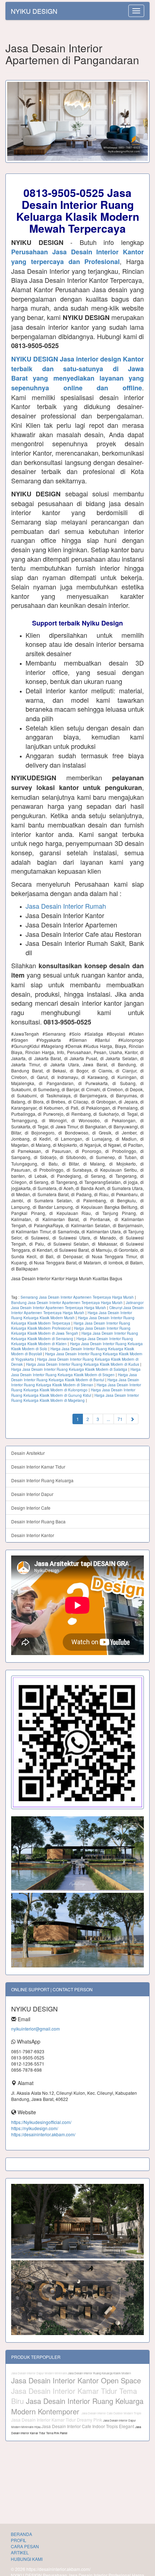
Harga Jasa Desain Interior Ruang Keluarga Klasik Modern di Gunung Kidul (73, 1392)
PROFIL (19, 2540)
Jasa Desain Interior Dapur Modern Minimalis (39, 2373)
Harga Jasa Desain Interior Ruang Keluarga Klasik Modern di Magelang (75, 1398)
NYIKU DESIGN (34, 11)
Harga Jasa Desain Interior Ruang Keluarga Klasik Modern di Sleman (75, 1382)
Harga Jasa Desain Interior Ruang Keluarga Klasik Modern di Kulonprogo (76, 1387)
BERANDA (21, 2534)
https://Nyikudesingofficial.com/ (41, 2122)
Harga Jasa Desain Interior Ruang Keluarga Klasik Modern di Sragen (76, 1372)
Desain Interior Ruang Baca (38, 1521)
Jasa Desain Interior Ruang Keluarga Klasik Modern (99, 2373)
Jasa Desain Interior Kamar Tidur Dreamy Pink (57, 2420)
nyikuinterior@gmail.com (36, 2029)
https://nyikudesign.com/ (35, 2128)
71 (120, 1419)
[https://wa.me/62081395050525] (77, 1743)
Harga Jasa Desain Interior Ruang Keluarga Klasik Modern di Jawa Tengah (71, 1331)
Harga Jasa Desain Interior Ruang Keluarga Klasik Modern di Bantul (74, 1377)
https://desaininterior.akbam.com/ (43, 2134)
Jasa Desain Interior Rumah (66, 906)
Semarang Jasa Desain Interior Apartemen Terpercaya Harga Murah (77, 1297)
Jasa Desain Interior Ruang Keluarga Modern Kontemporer (77, 2406)
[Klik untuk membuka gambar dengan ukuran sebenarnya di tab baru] (77, 121)
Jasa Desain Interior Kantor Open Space (76, 2380)
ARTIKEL (20, 2552)
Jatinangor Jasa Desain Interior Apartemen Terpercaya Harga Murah (77, 1305)
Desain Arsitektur (28, 1453)
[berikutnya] (132, 1419)
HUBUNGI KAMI (27, 2559)
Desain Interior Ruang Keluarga (42, 1480)
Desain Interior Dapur (32, 1494)
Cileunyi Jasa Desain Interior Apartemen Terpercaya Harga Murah (77, 1310)
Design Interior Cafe (31, 1508)
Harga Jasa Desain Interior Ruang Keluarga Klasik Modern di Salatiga (69, 1369)
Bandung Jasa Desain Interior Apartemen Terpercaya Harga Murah (67, 1303)
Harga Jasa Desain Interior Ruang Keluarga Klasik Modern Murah (72, 1315)
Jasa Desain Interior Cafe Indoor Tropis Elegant (88, 2426)
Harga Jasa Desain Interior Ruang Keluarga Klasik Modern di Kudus (83, 1364)
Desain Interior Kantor (33, 1535)
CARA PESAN (25, 2546)
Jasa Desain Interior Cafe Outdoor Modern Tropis (111, 2413)
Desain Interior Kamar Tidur (38, 1467)
